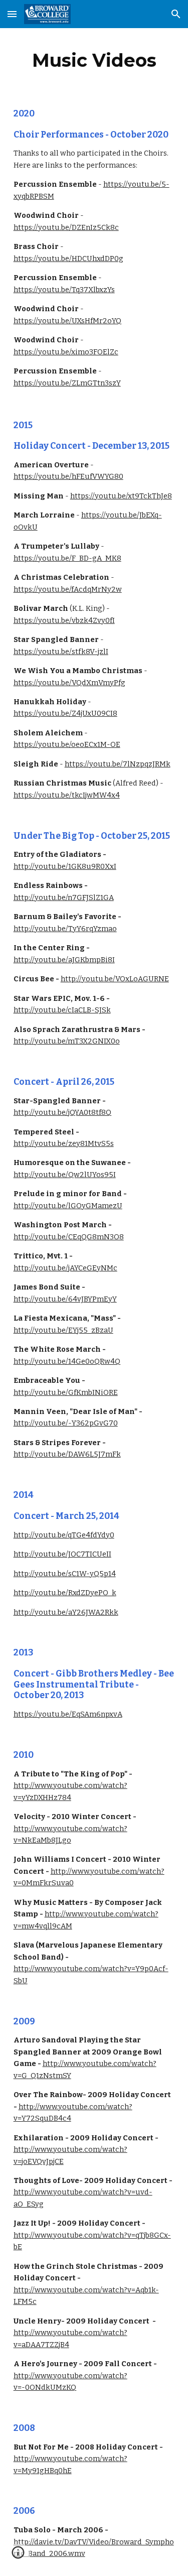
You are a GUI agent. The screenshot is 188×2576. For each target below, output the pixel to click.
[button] (12, 14)
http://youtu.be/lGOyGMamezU (68, 1206)
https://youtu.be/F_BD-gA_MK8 (67, 558)
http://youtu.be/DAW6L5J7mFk (67, 1454)
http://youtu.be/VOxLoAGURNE (115, 979)
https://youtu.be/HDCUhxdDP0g (68, 259)
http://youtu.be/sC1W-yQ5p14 (65, 1574)
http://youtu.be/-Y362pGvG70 (66, 1423)
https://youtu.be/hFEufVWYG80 (68, 476)
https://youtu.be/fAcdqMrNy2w (68, 589)
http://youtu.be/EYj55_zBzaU (63, 1330)
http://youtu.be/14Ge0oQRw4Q (67, 1361)
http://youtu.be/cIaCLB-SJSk (62, 1010)
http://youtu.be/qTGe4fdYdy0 (64, 1535)
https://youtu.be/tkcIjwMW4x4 (67, 795)
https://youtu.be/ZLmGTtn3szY (67, 383)
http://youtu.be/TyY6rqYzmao (65, 929)
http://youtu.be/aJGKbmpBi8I (64, 960)
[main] (94, 60)
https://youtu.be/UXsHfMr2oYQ (67, 321)
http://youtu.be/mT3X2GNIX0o (67, 1041)
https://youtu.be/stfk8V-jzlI (61, 652)
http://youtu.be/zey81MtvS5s (64, 1143)
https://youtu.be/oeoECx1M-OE (67, 744)
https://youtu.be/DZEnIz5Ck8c (66, 227)
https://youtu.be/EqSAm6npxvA (68, 1714)
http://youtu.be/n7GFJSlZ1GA (64, 897)
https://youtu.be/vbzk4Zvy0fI (64, 620)
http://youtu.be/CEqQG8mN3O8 (69, 1237)
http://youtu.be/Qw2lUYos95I (65, 1175)
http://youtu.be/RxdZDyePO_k (65, 1593)
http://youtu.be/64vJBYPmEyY (65, 1299)
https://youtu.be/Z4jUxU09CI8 (65, 713)
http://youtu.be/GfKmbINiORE (66, 1392)
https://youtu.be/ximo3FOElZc (66, 352)
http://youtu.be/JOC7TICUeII (62, 1554)
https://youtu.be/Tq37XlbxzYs (64, 290)
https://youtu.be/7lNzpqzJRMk (118, 764)
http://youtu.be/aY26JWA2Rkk (66, 1612)
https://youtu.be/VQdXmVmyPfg (69, 683)
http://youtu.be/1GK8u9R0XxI (65, 866)
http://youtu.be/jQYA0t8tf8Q (62, 1112)
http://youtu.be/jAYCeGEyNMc (65, 1268)
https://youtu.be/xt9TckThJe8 (121, 496)
